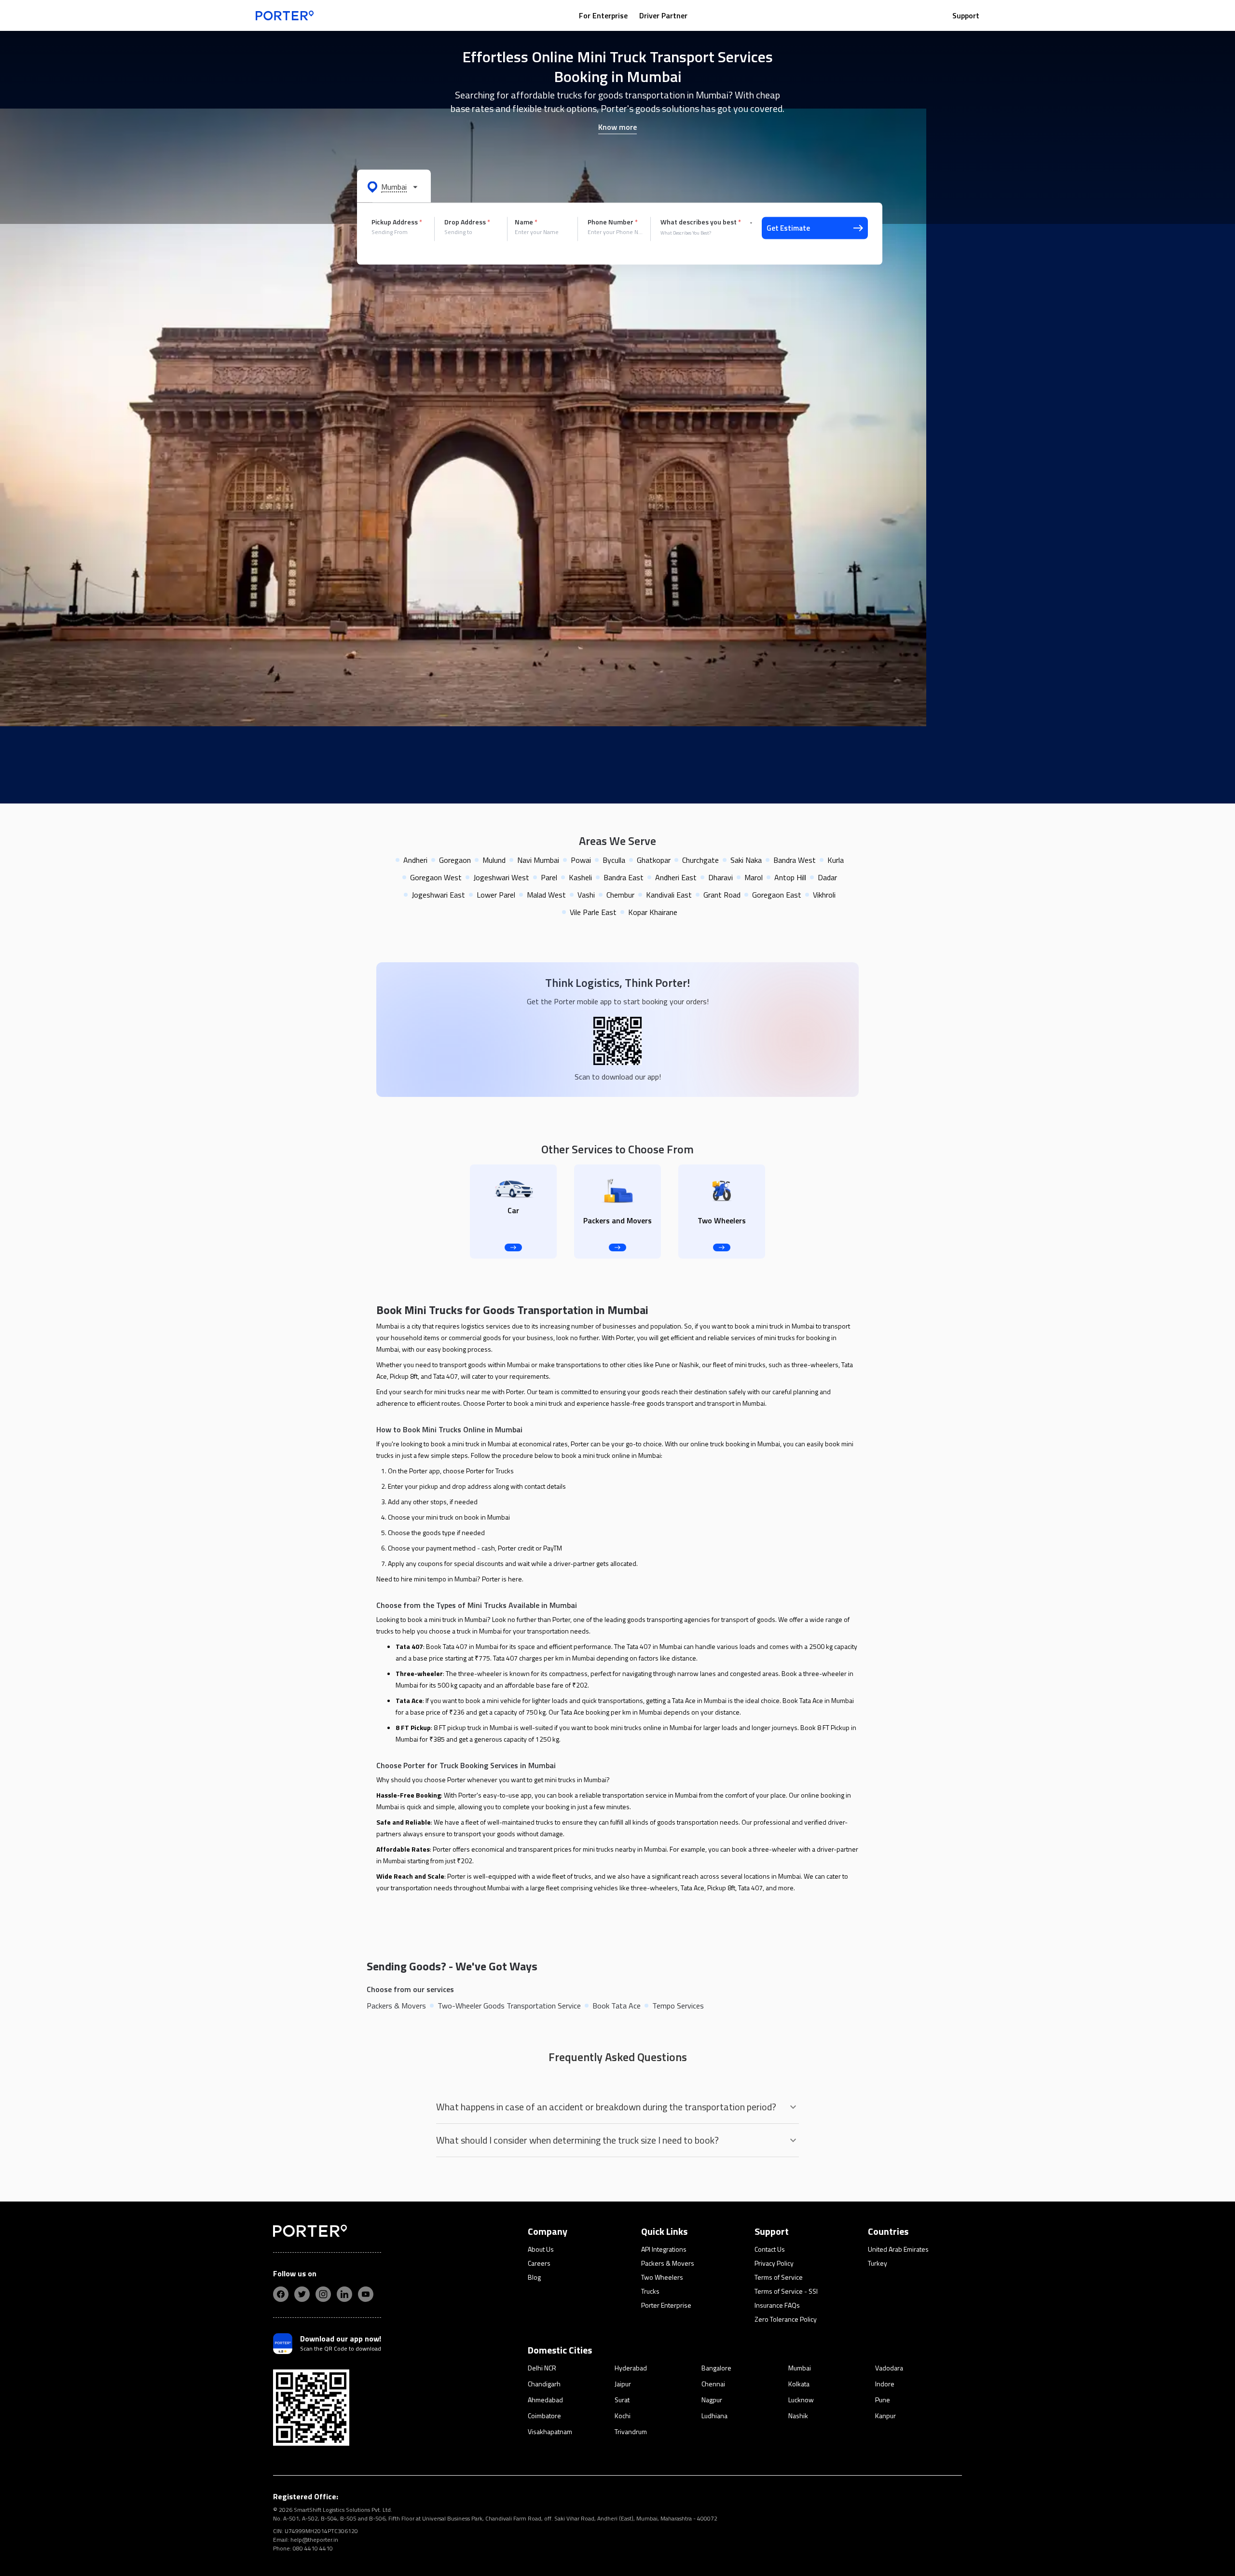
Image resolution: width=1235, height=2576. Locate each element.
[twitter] (302, 2294)
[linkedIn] (344, 2294)
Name (526, 222)
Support (966, 15)
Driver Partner (663, 15)
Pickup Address (397, 222)
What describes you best (701, 222)
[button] (394, 186)
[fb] (281, 2294)
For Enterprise (603, 15)
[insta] (323, 2294)
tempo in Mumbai (452, 1579)
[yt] (366, 2294)
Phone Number (613, 222)
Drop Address (467, 222)
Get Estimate (788, 228)
